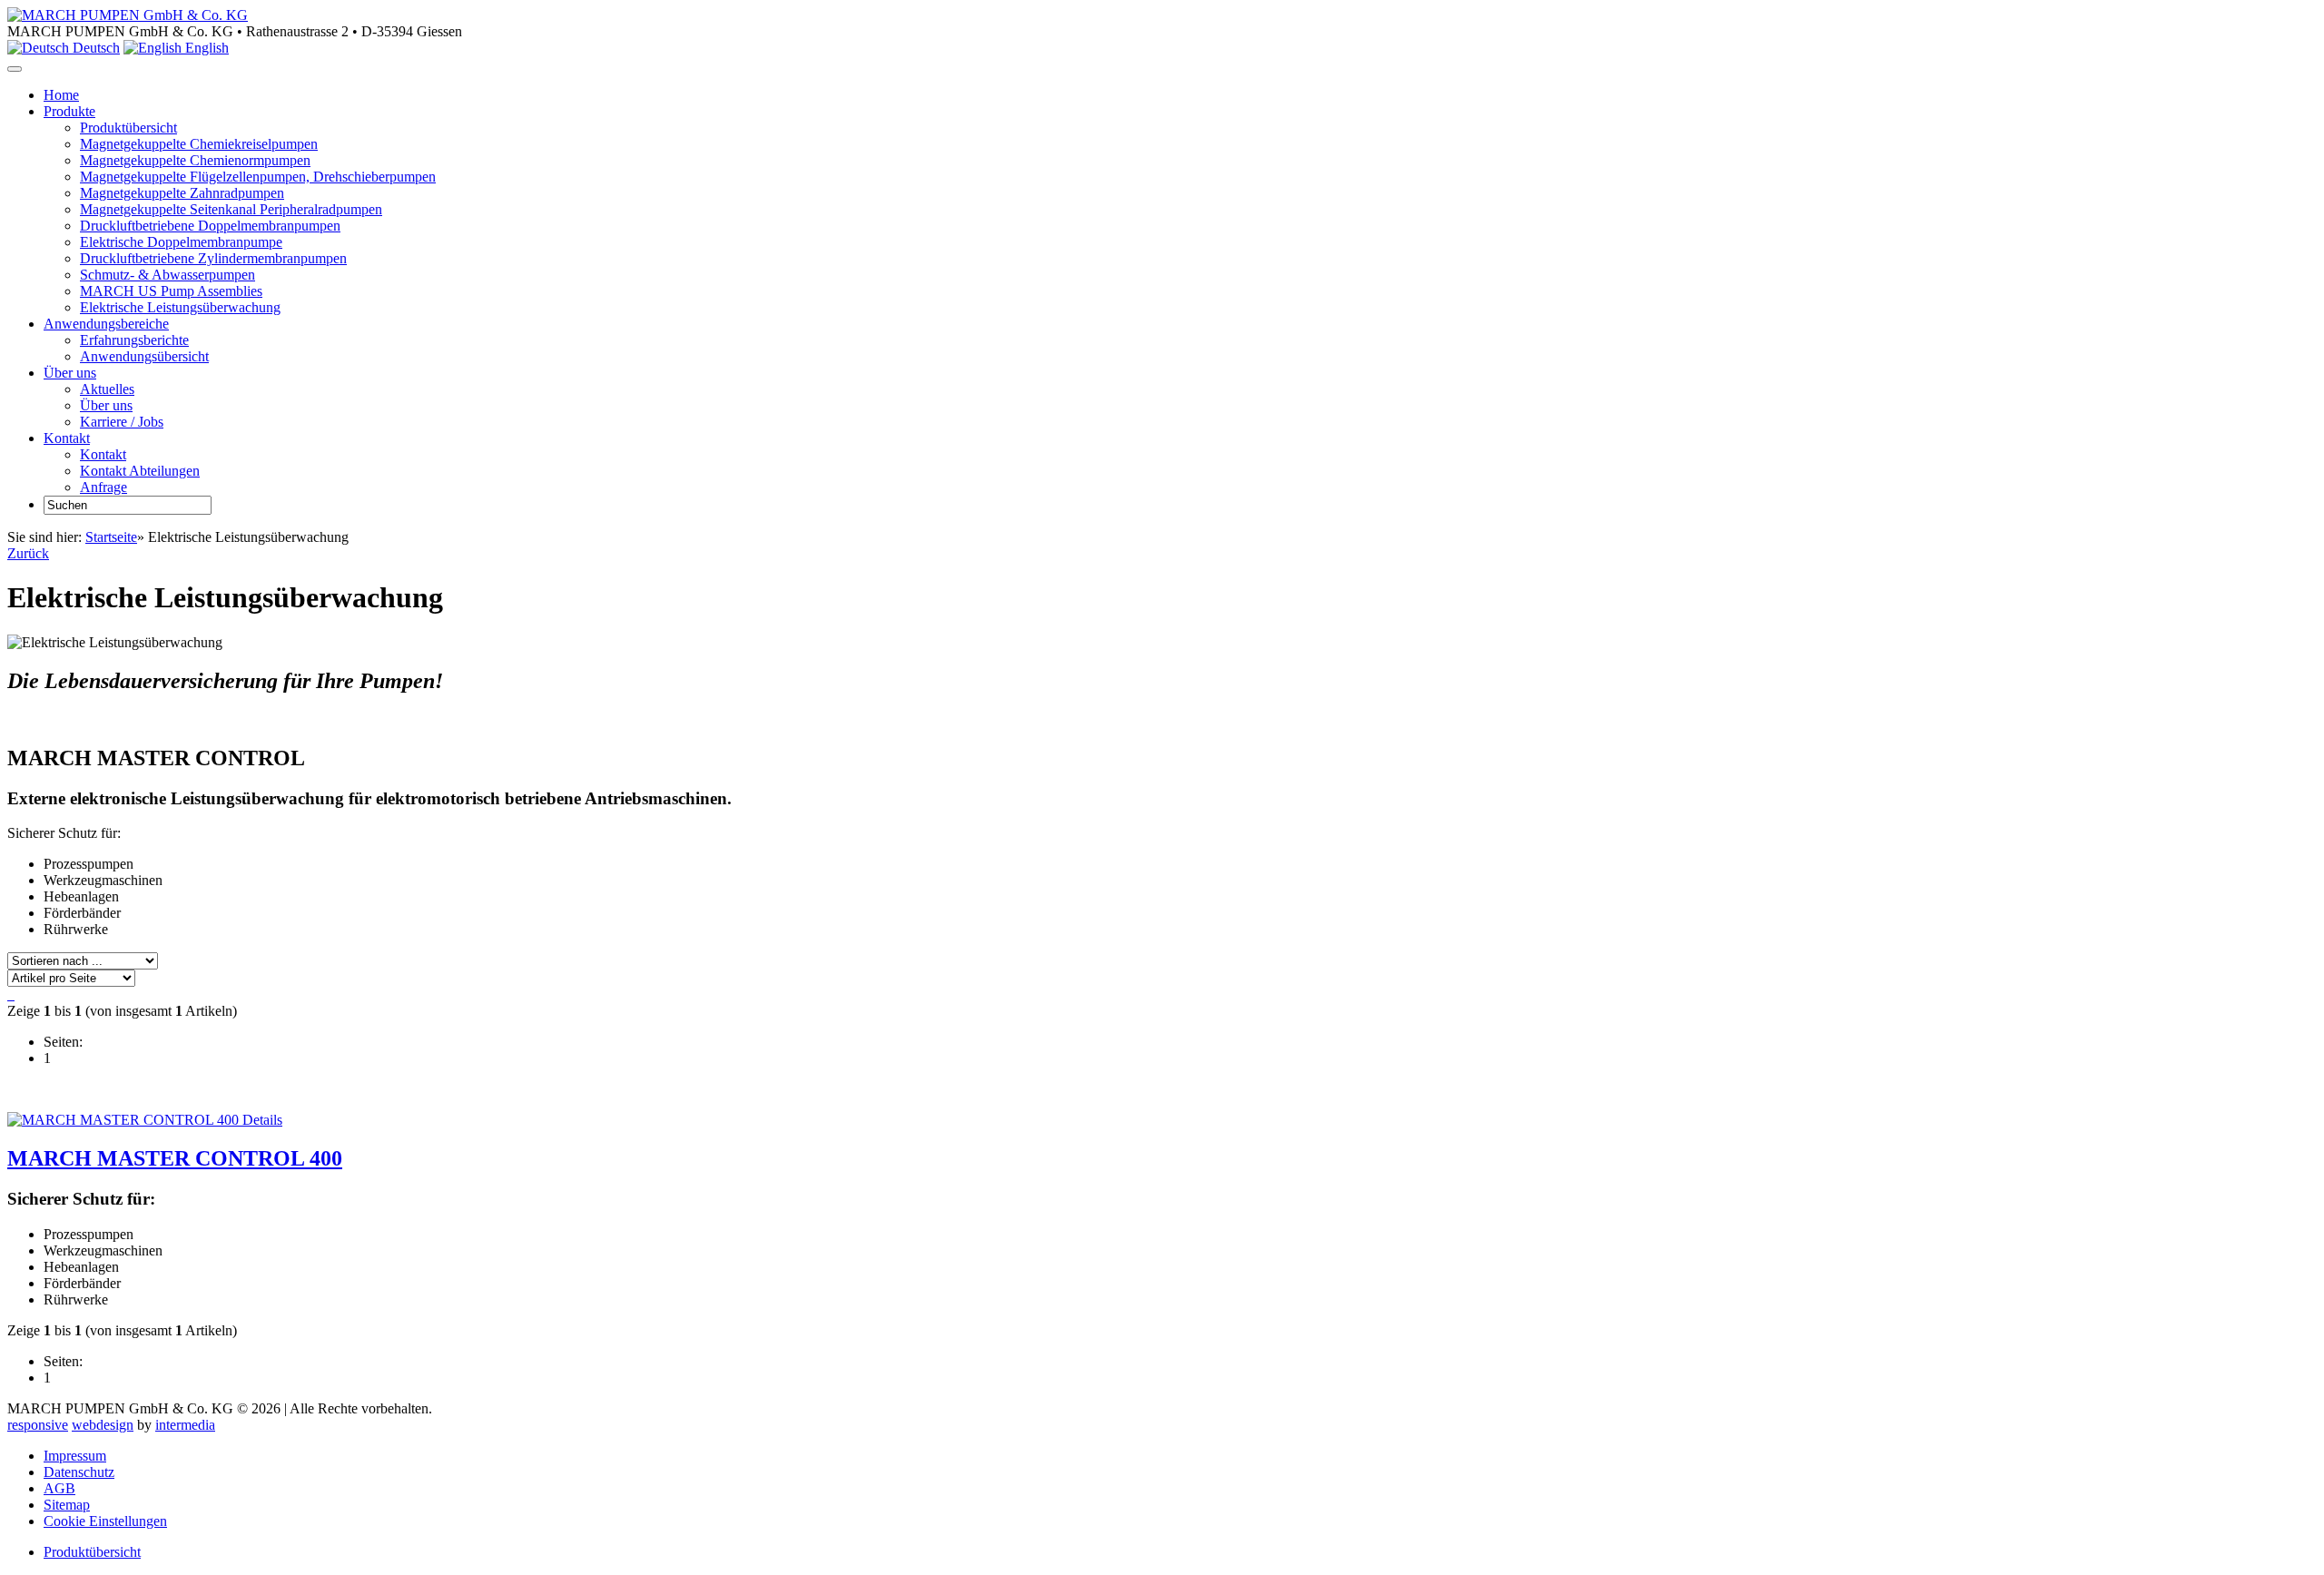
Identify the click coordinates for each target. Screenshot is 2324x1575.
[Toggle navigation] (15, 69)
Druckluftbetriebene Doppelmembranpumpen (210, 226)
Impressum (75, 1456)
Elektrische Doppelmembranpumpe (181, 242)
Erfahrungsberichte (134, 340)
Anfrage (103, 487)
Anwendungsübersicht (144, 356)
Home (61, 95)
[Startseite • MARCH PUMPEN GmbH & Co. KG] (128, 15)
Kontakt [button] (67, 438)
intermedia (185, 1425)
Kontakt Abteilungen (140, 471)
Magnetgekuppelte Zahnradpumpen (182, 193)
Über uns (106, 405)
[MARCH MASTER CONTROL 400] (123, 1120)
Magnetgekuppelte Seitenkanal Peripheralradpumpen (231, 209)
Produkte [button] (69, 111)
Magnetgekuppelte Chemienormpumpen (195, 160)
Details (261, 1120)
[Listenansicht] (9, 994)
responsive (38, 1425)
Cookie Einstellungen (105, 1521)
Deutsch (94, 48)
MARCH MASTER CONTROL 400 (175, 1158)
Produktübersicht (128, 128)
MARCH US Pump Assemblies (171, 291)
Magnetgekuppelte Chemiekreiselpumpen (199, 144)
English (205, 48)
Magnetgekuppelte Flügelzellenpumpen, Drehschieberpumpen (258, 177)
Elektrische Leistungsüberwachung (180, 307)
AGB (59, 1488)
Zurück (28, 553)
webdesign (103, 1425)
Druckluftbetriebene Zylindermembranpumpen (213, 258)
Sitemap (67, 1505)
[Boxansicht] (13, 994)
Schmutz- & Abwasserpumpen (167, 275)
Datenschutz (79, 1472)
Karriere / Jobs (122, 422)
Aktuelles (107, 389)
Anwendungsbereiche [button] (106, 324)
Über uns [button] (70, 373)
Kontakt (103, 454)
